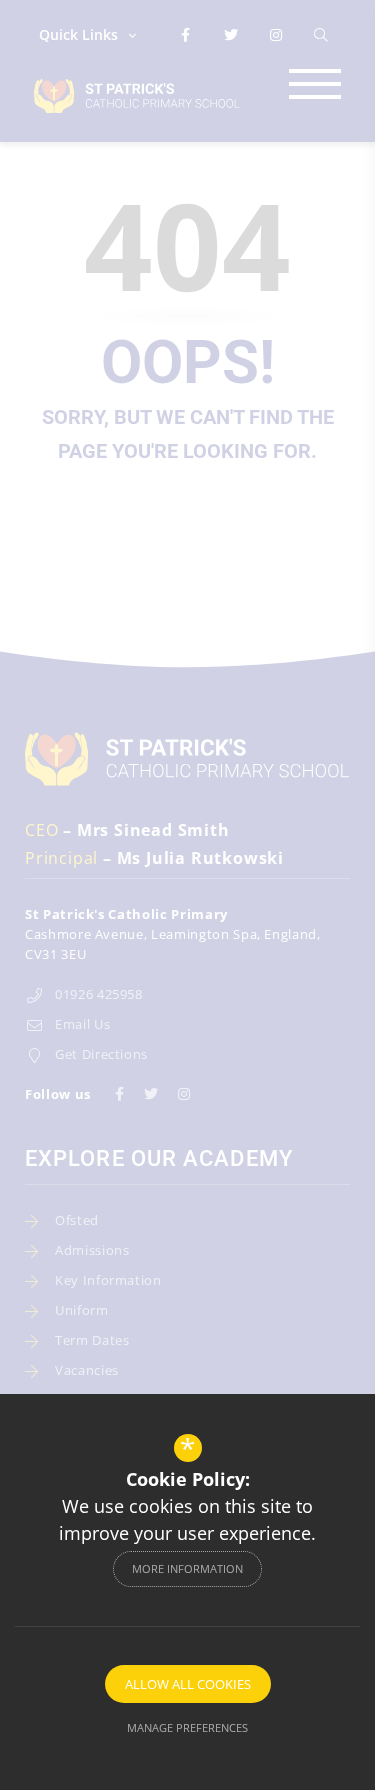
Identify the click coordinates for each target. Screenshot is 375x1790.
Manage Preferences (187, 1727)
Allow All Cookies (188, 1684)
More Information (187, 1568)
